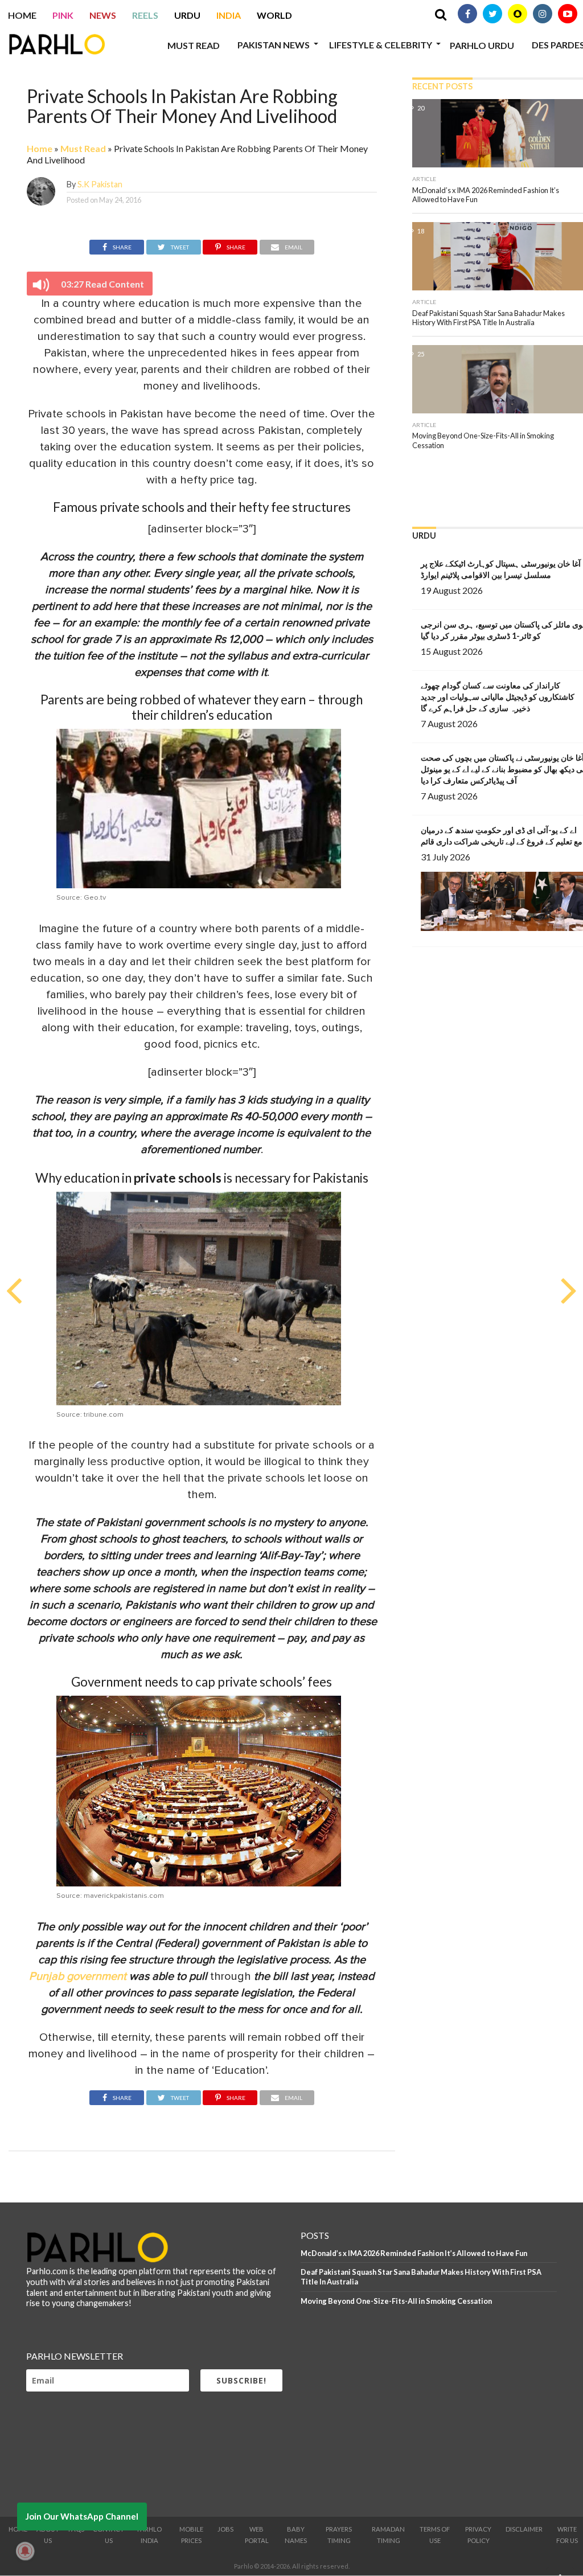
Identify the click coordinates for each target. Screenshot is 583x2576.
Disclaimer (524, 2529)
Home (22, 15)
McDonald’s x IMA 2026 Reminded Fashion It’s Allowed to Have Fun (414, 2253)
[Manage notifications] (25, 2551)
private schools (178, 1178)
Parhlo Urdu (482, 45)
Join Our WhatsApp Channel (82, 2516)
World (274, 15)
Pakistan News (274, 45)
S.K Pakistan (100, 184)
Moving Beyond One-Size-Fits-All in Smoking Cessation (396, 2301)
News (103, 15)
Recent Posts (442, 86)
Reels (145, 15)
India (229, 15)
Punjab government (78, 1976)
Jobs (225, 2529)
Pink (63, 15)
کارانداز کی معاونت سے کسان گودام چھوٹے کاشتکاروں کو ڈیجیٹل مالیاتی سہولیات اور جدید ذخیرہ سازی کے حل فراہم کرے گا (498, 697)
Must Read (194, 45)
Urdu (187, 15)
